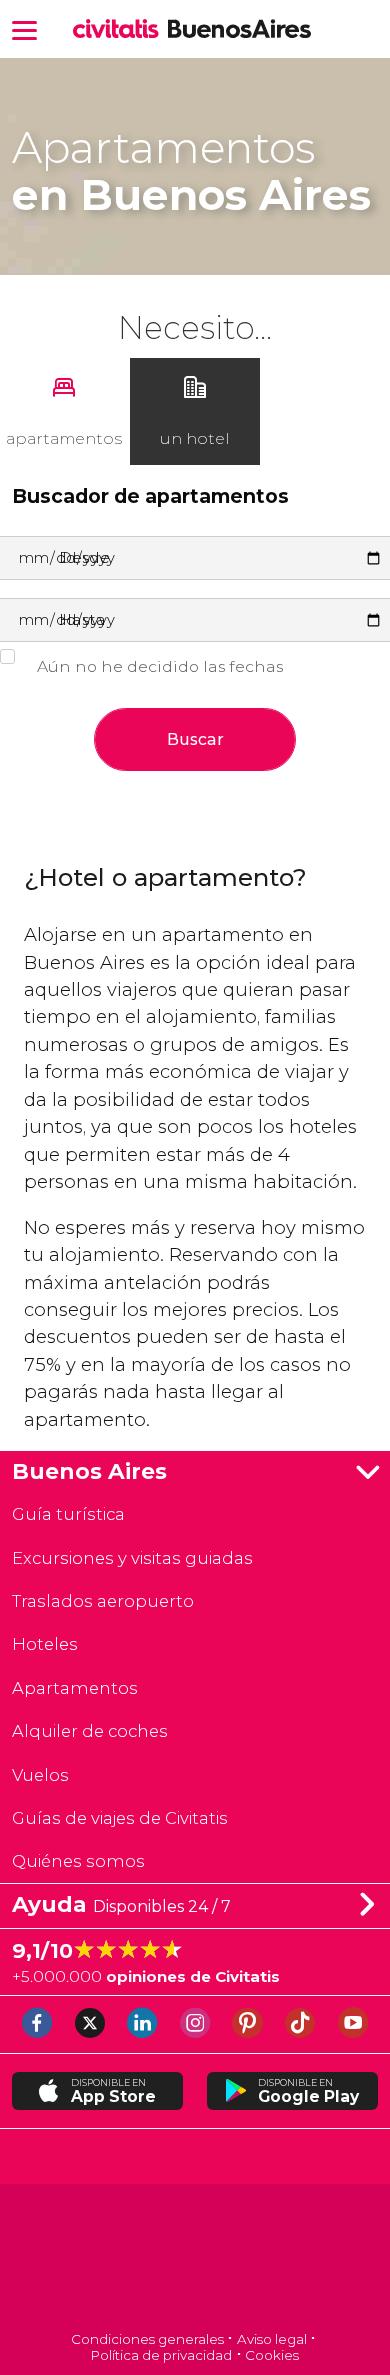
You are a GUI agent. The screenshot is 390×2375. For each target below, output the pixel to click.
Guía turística (68, 1514)
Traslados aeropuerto (103, 1601)
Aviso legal (272, 2339)
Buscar (195, 739)
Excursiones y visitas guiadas (132, 1558)
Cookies (272, 2355)
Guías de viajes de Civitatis (120, 1818)
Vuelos (40, 1775)
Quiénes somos (78, 1861)
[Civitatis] (195, 2259)
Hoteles (45, 1644)
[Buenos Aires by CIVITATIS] (120, 30)
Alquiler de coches (90, 1731)
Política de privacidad (161, 2355)
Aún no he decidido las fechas (159, 666)
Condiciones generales (147, 2339)
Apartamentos (75, 1688)
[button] (24, 28)
